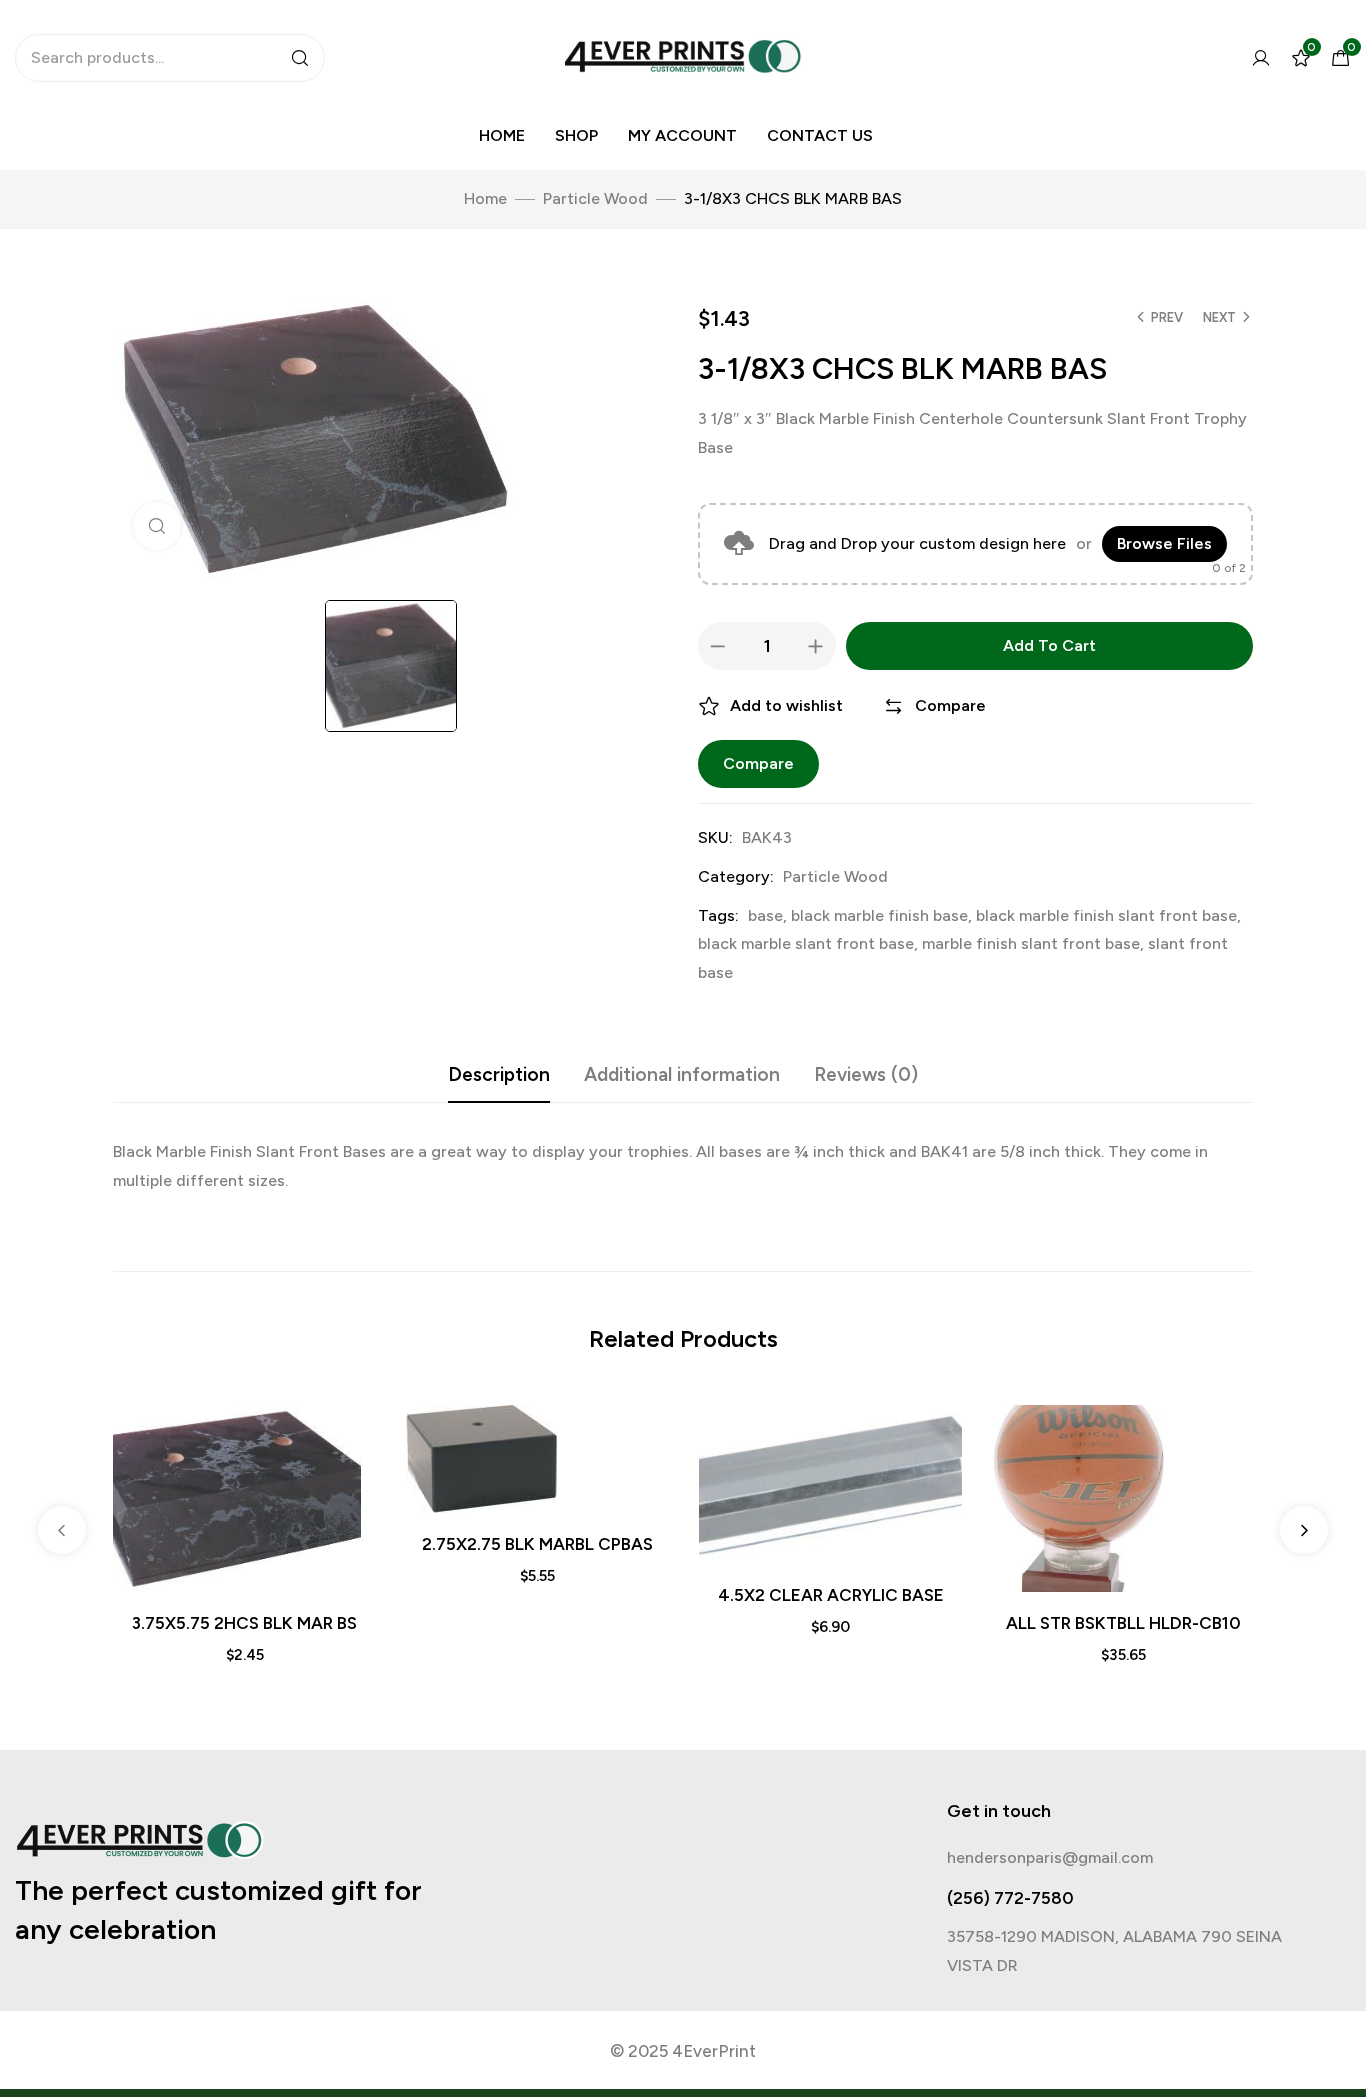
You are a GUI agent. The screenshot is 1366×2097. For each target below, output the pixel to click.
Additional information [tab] (682, 1074)
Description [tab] (499, 1074)
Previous (62, 1530)
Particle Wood (595, 198)
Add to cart (1049, 645)
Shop (576, 135)
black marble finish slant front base (1106, 915)
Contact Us (820, 135)
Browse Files (1164, 543)
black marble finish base (879, 915)
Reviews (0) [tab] (866, 1074)
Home (502, 135)
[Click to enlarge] (157, 526)
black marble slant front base (806, 943)
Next (1219, 317)
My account (682, 135)
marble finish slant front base (1031, 943)
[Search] (300, 58)
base (765, 915)
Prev (1167, 317)
